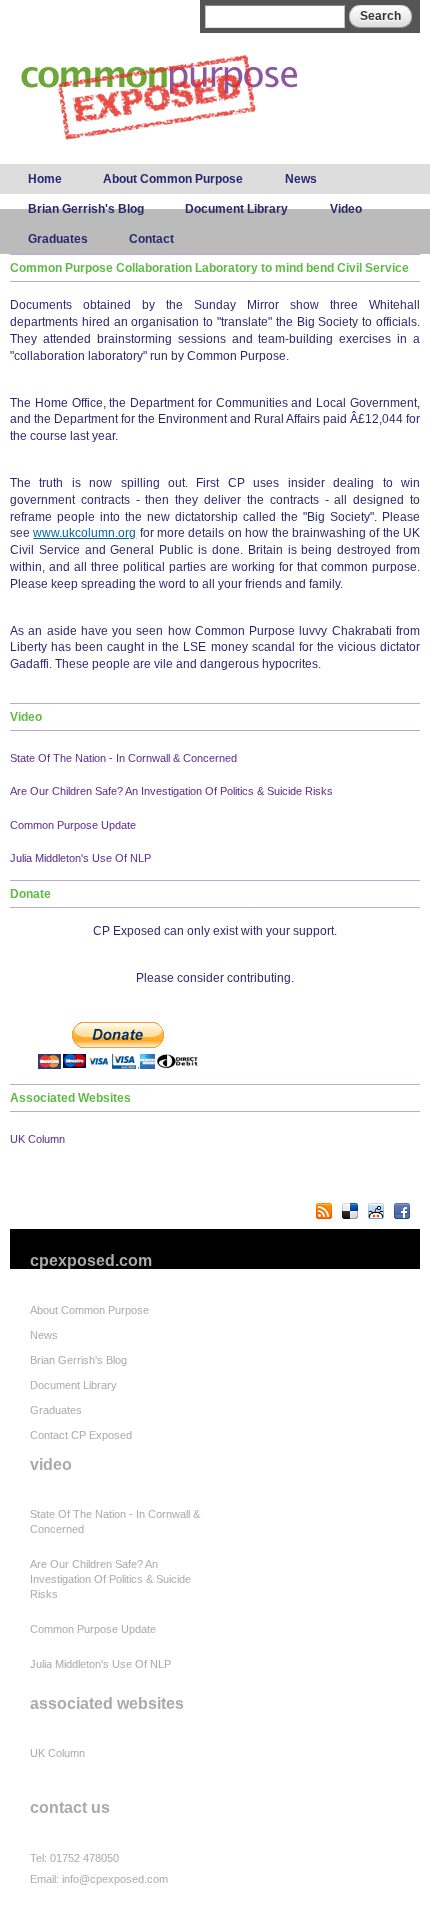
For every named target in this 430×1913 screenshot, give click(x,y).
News (301, 179)
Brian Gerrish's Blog (86, 209)
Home (45, 179)
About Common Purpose (173, 179)
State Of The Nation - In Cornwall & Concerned (123, 758)
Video (346, 209)
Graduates (58, 239)
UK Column (37, 1139)
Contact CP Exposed (81, 1435)
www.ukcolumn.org (84, 533)
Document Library (236, 209)
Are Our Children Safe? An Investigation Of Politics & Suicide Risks (171, 791)
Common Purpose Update (73, 825)
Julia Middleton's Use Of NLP (80, 858)
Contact (151, 239)
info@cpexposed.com (115, 1879)
